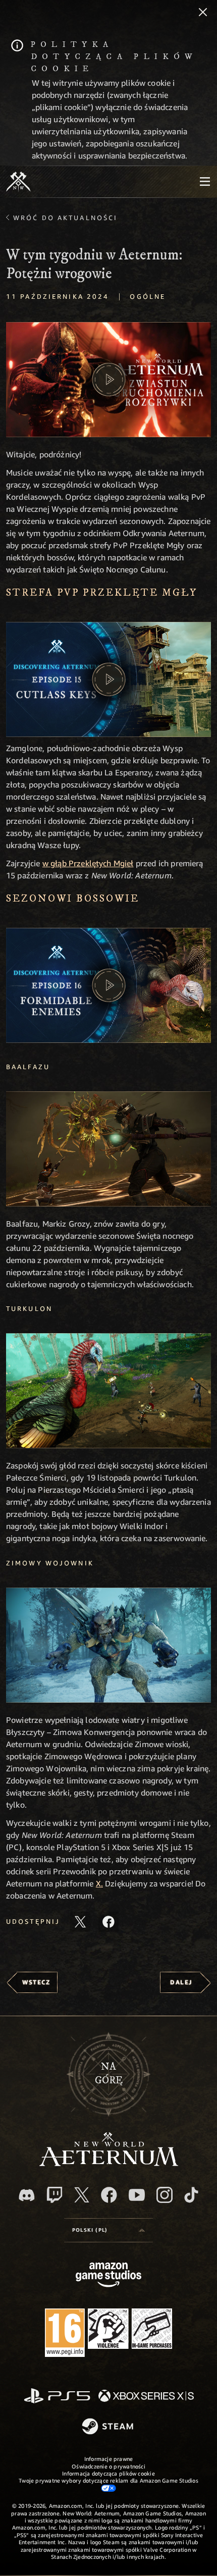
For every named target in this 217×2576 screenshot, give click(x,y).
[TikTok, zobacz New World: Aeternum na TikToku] (191, 2195)
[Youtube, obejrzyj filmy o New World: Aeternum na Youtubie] (137, 2195)
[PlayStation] (57, 2397)
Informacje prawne (109, 2459)
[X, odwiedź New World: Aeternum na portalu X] (82, 2195)
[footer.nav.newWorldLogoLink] (109, 2163)
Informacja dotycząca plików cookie (108, 2473)
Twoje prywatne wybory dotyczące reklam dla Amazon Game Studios (108, 2480)
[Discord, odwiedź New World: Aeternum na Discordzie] (27, 2195)
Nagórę (109, 2074)
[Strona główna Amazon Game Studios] (108, 2276)
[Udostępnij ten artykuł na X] (80, 1922)
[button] (108, 380)
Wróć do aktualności (65, 218)
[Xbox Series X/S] (146, 2397)
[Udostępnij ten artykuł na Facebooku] (108, 1922)
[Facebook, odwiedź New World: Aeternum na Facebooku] (109, 2195)
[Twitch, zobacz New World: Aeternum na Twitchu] (55, 2195)
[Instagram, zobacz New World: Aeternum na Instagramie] (165, 2195)
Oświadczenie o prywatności (108, 2466)
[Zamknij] (203, 13)
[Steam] (109, 2427)
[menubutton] (205, 182)
